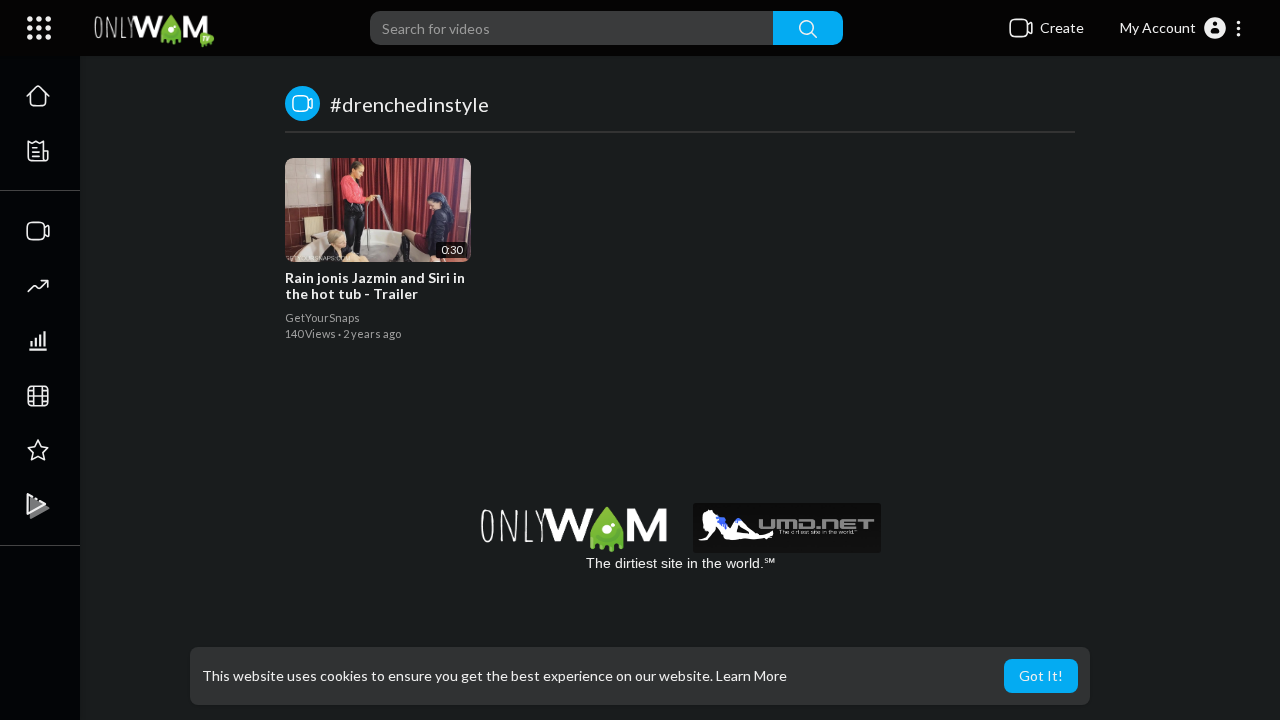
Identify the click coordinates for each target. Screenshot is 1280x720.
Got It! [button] (1041, 675)
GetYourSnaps (322, 317)
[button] (1181, 28)
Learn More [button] (751, 675)
